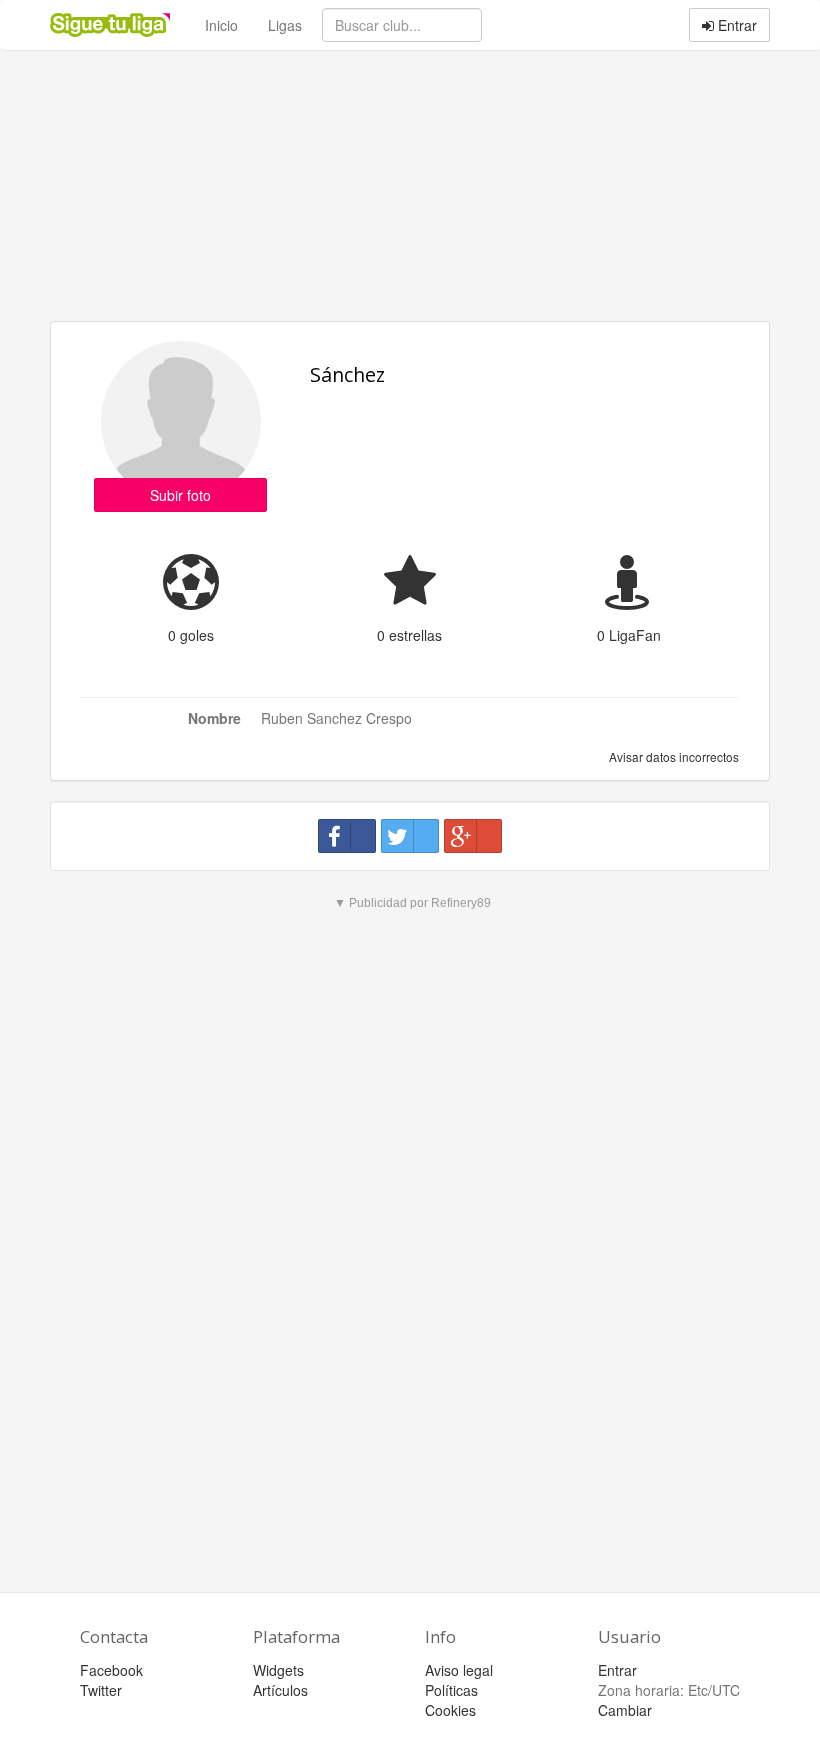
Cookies (450, 1710)
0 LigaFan (629, 635)
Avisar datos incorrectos (672, 756)
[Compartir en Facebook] (347, 836)
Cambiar (625, 1710)
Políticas (451, 1690)
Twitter (101, 1690)
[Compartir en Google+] (473, 836)
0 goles (191, 635)
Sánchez (347, 374)
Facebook (111, 1670)
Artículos (280, 1690)
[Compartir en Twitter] (410, 836)
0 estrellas (409, 635)
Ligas (285, 25)
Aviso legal (459, 1670)
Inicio (221, 25)
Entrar (735, 25)
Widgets (278, 1670)
